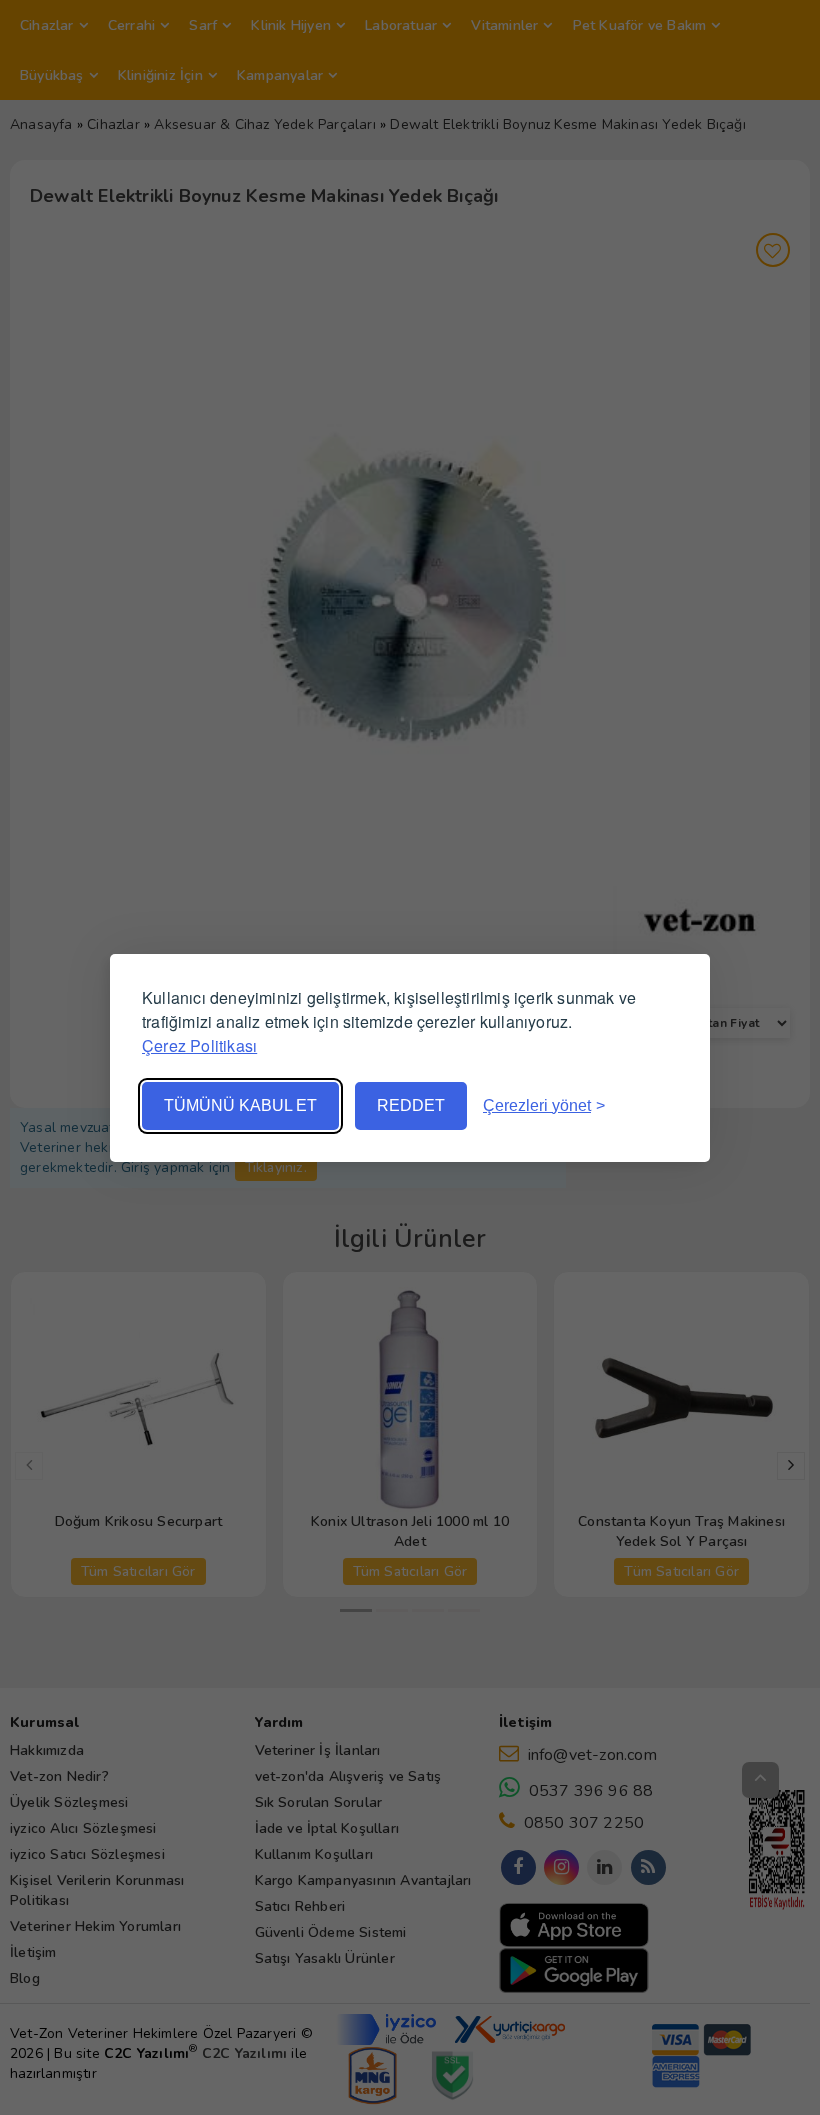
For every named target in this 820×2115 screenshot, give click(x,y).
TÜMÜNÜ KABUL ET (240, 1105)
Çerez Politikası (199, 1045)
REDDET (411, 1105)
